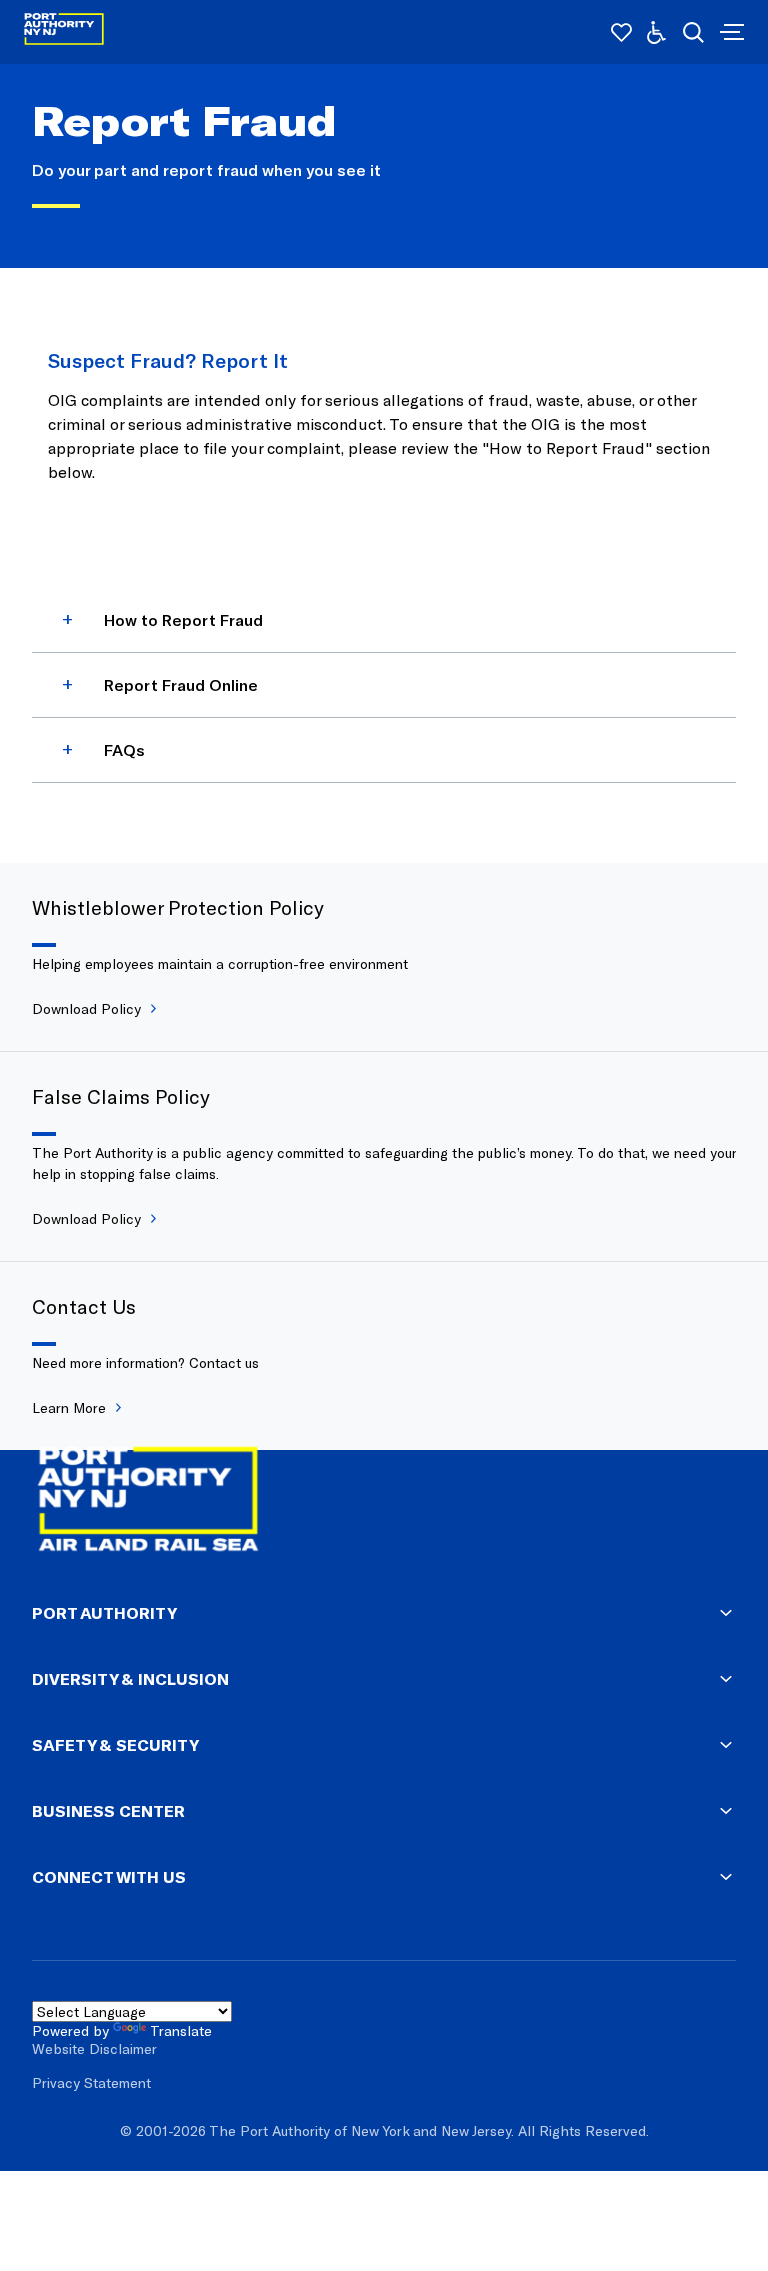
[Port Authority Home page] (730, 32)
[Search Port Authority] (693, 32)
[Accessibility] (656, 32)
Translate (181, 2030)
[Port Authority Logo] (64, 32)
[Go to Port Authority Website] (384, 1503)
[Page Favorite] (621, 32)
